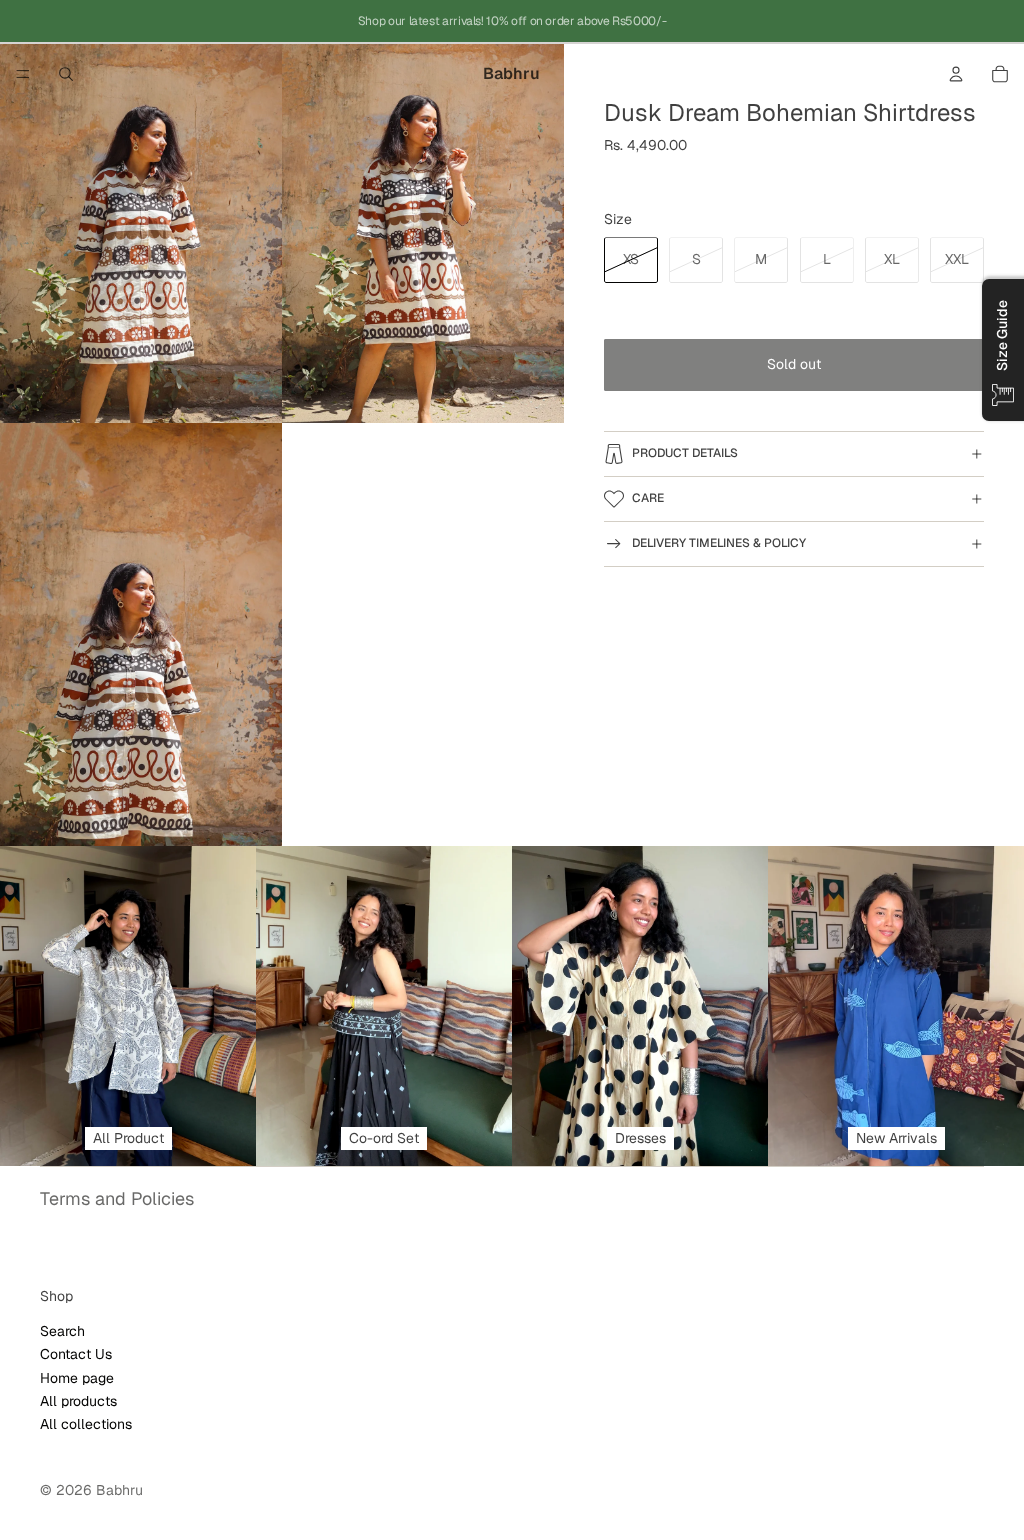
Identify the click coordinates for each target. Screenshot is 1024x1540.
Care (648, 498)
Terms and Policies (117, 1198)
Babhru (119, 1490)
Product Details (685, 453)
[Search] (66, 74)
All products (78, 1401)
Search (62, 1331)
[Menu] (23, 74)
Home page (77, 1378)
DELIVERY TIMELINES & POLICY (719, 543)
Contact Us (76, 1354)
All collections (86, 1424)
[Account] (956, 74)
